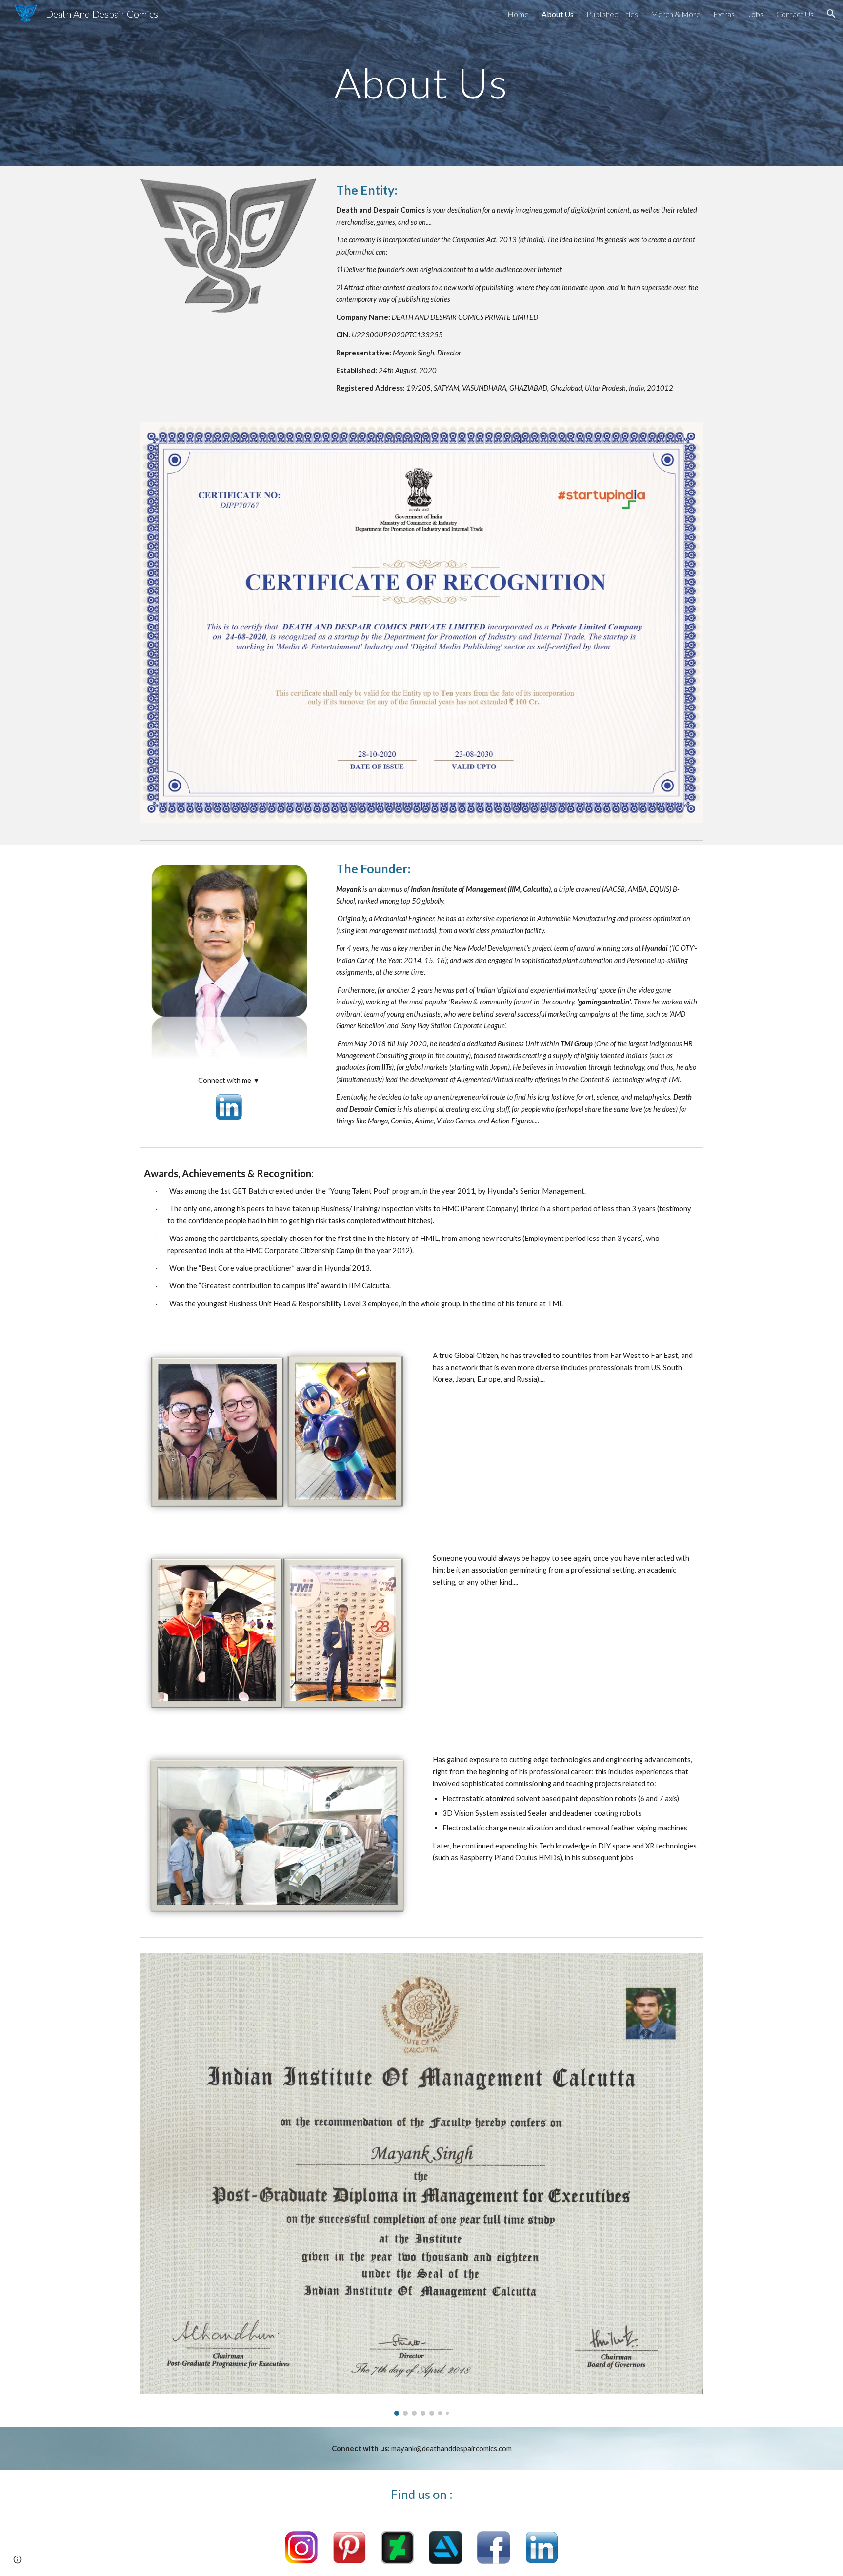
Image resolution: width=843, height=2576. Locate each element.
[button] (831, 14)
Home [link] (518, 14)
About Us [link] (558, 14)
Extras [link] (724, 14)
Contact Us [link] (795, 14)
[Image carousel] (421, 2184)
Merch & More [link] (676, 14)
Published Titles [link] (612, 14)
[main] (421, 83)
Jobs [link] (755, 14)
